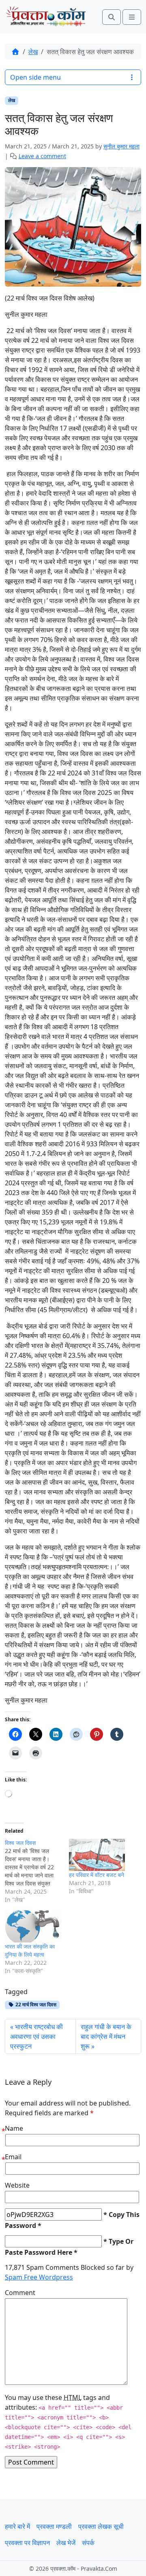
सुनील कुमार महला (121, 146)
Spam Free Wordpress (39, 2277)
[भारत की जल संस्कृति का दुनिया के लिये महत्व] (33, 1926)
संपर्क (88, 2543)
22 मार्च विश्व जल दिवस (35, 2004)
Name (14, 2128)
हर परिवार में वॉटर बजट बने (97, 1875)
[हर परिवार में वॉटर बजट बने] (97, 1855)
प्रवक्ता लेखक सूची (101, 2526)
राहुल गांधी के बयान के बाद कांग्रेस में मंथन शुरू (106, 2036)
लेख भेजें (66, 2543)
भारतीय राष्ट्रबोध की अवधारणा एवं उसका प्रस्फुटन (36, 2036)
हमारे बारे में (17, 2526)
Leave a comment (42, 156)
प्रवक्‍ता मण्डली (54, 2526)
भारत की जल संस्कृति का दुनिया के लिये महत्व (30, 1950)
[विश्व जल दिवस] (37, 1871)
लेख (33, 52)
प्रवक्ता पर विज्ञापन (27, 2543)
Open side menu (35, 77)
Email (13, 2157)
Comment (20, 2293)
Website (17, 2185)
